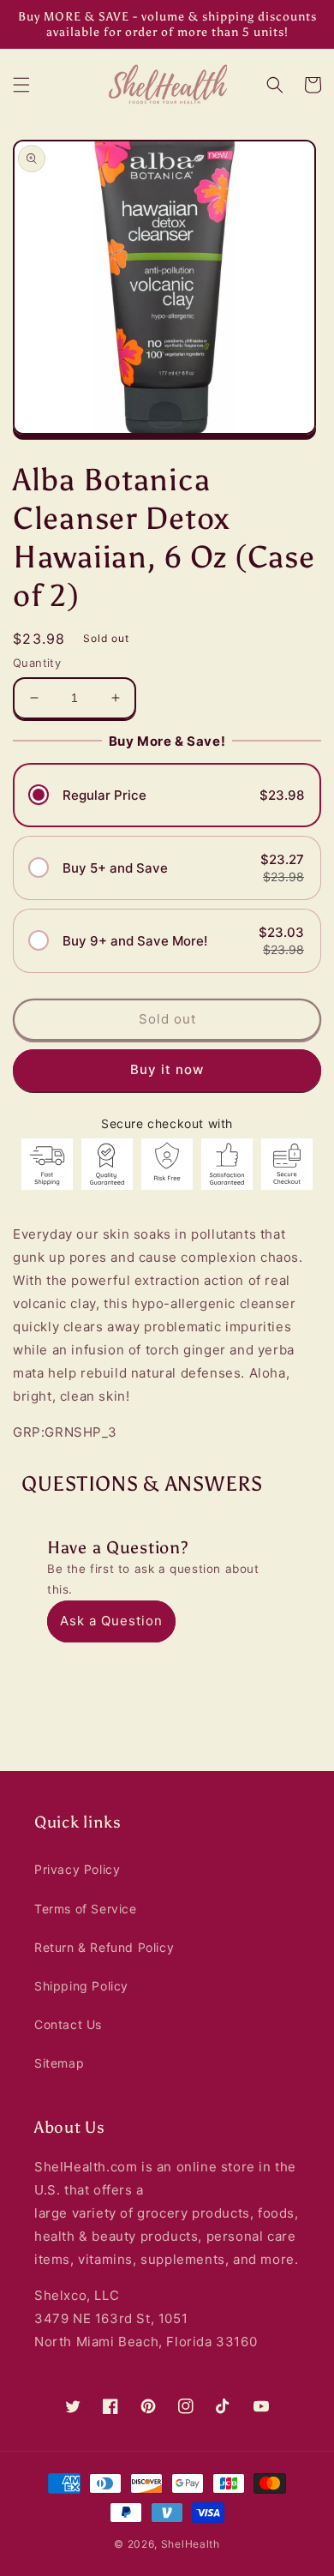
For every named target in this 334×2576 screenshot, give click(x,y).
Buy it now (167, 1069)
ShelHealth (191, 2544)
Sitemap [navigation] (59, 2063)
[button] (21, 85)
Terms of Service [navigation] (86, 1909)
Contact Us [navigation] (68, 2024)
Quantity (37, 663)
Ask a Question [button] (111, 1621)
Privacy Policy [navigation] (77, 1869)
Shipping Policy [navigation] (81, 1986)
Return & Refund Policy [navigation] (104, 1947)
